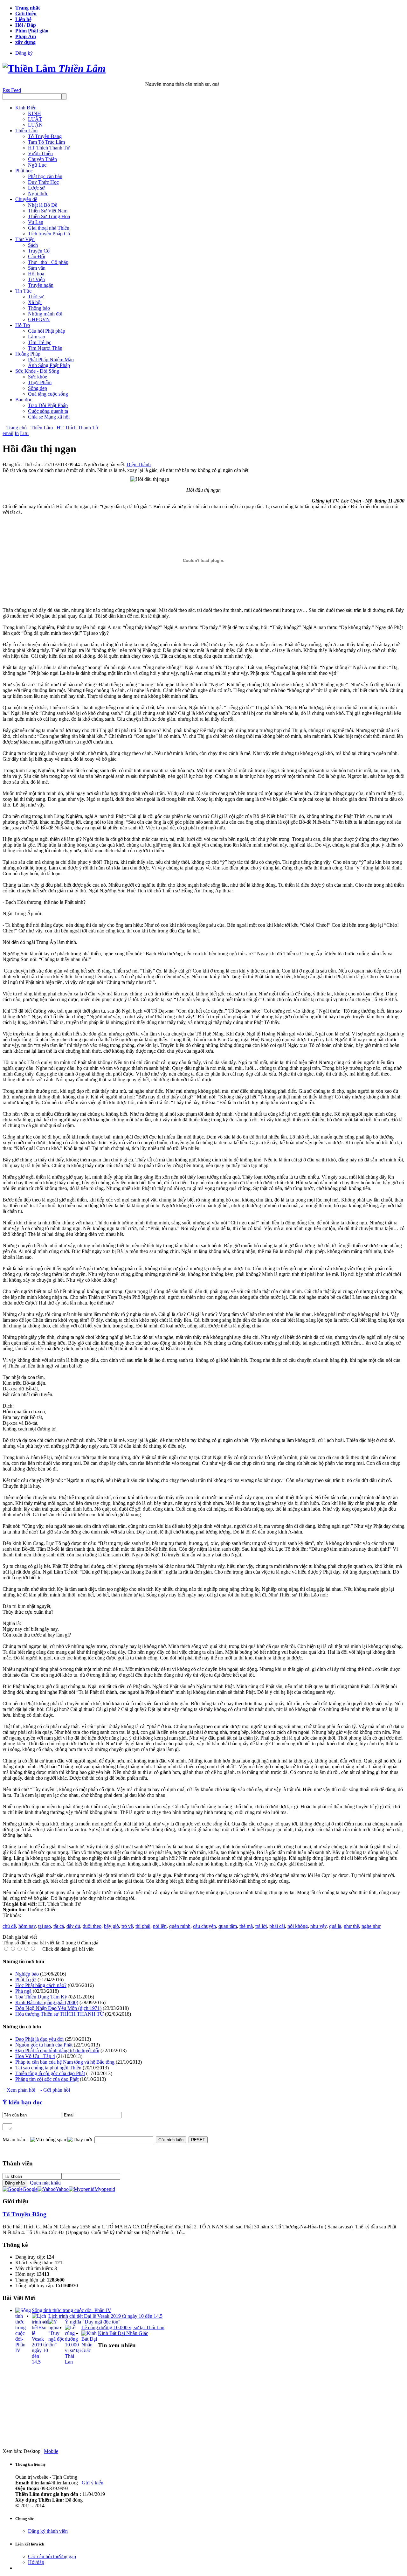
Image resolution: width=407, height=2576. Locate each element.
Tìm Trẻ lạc (40, 342)
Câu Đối (37, 256)
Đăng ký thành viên (48, 2531)
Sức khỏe (38, 377)
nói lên (160, 1926)
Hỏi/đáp (36, 2562)
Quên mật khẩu (44, 2183)
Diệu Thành (139, 464)
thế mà (246, 1926)
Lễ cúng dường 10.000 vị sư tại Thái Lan (123, 2327)
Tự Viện (36, 279)
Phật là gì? (26, 1980)
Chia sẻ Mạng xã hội (49, 417)
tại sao (45, 1926)
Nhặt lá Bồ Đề (43, 205)
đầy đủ (73, 1926)
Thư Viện (25, 239)
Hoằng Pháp (28, 354)
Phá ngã (23, 1991)
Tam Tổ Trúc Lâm (46, 142)
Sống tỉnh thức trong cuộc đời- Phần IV (72, 2310)
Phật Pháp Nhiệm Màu (51, 360)
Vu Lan (36, 222)
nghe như (371, 1926)
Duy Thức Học (43, 182)
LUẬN (35, 125)
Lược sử (36, 188)
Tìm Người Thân (45, 348)
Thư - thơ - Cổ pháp (48, 262)
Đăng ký (24, 53)
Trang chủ (17, 428)
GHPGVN (39, 319)
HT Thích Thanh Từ (49, 148)
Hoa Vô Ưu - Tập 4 (35, 2056)
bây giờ (111, 1926)
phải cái (277, 1926)
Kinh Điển (26, 108)
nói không (298, 1926)
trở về (127, 1926)
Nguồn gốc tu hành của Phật (44, 2045)
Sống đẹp (38, 388)
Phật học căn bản (45, 176)
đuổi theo (92, 1926)
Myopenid (105, 2189)
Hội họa (36, 274)
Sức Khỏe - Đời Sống (37, 371)
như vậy (318, 1926)
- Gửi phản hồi (55, 2090)
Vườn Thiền (40, 153)
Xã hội (35, 302)
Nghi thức (38, 194)
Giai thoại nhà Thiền (49, 228)
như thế (351, 1926)
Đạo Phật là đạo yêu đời (39, 2039)
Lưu (24, 433)
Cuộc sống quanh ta (48, 411)
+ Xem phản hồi (19, 2090)
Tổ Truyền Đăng (45, 136)
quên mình (180, 1926)
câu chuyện (204, 1926)
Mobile (51, 2451)
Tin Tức (23, 291)
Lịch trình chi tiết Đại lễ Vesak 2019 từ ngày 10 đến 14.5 (105, 2316)
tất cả (59, 1926)
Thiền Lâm (26, 131)
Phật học (24, 171)
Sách (33, 245)
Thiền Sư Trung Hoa (49, 216)
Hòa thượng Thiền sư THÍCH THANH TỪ (59, 2014)
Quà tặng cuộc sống (48, 394)
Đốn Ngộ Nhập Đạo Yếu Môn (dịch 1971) (58, 2008)
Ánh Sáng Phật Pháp (49, 365)
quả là (335, 1926)
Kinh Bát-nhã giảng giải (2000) (47, 2002)
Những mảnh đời (45, 314)
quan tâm (228, 1926)
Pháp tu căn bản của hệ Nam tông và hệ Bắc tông (65, 2062)
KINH (34, 113)
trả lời (261, 1926)
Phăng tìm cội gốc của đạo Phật (47, 2079)
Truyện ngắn (41, 285)
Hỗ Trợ (23, 325)
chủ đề (9, 1926)
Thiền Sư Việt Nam (48, 211)
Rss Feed (12, 90)
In (17, 433)
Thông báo (39, 308)
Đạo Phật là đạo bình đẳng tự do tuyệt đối (57, 2050)
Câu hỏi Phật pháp (47, 331)
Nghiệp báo (27, 1974)
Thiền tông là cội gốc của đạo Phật (50, 2073)
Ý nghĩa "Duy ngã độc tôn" (93, 2322)
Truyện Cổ (39, 251)
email (8, 433)
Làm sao (37, 337)
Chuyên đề (26, 199)
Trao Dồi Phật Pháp (48, 405)
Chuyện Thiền (42, 159)
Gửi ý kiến (93, 2483)
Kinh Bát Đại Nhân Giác (123, 2333)
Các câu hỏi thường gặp (52, 2556)
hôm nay (27, 1926)
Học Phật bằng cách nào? (41, 1985)
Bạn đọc (24, 400)
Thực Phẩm (40, 382)
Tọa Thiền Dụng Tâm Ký (41, 1997)
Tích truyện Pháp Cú (49, 234)
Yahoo (62, 2189)
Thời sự (36, 297)
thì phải (143, 1926)
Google (30, 2189)
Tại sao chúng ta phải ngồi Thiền (48, 2068)
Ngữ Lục (37, 165)
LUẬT (35, 119)
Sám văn (37, 268)
